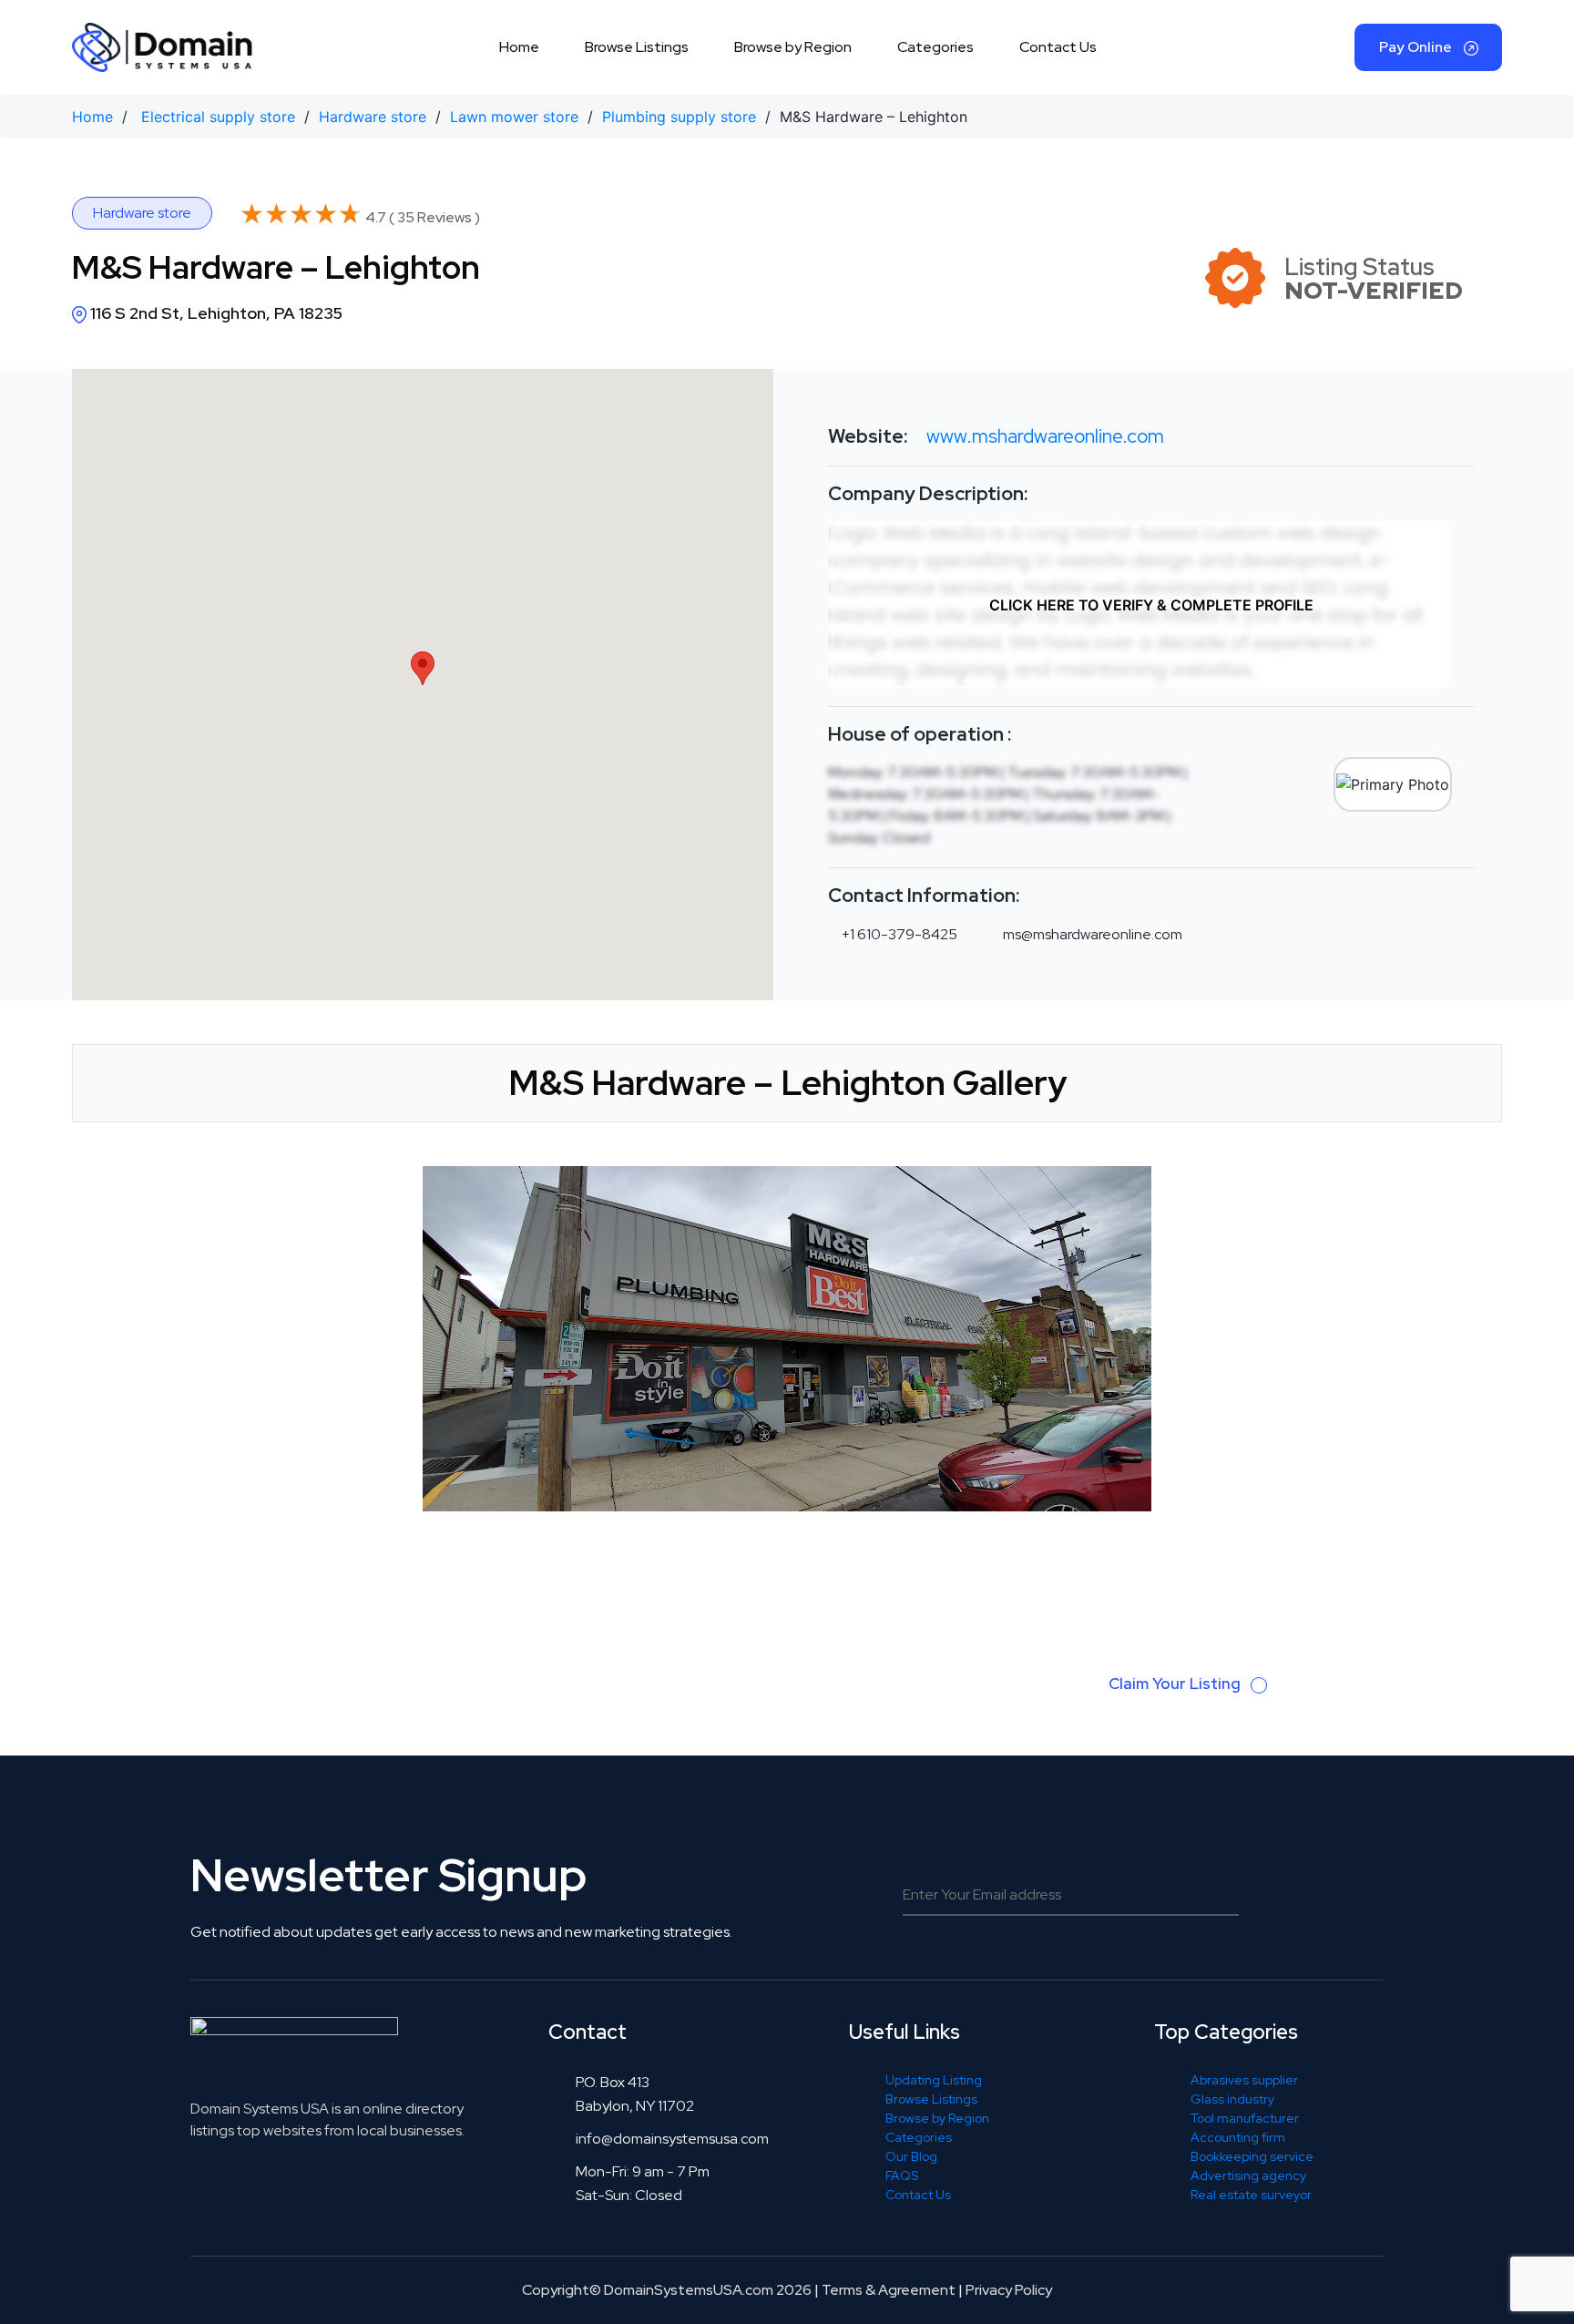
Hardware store (373, 117)
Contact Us (1058, 47)
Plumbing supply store (679, 117)
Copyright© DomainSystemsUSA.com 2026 (667, 2290)
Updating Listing (934, 2080)
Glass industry (1232, 2099)
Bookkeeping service (1252, 2156)
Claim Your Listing (1176, 1684)
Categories (935, 47)
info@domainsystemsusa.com (672, 2139)
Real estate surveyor (1251, 2195)
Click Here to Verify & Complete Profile (1151, 605)
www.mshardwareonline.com (1045, 436)
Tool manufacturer (1245, 2118)
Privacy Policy (1009, 2290)
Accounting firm (1238, 2137)
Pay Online (1417, 47)
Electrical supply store (218, 117)
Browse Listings (637, 47)
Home (519, 47)
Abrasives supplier (1244, 2080)
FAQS (902, 2176)
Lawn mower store (514, 117)
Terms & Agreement (889, 2290)
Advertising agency (1248, 2176)
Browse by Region (793, 47)
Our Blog (911, 2156)
